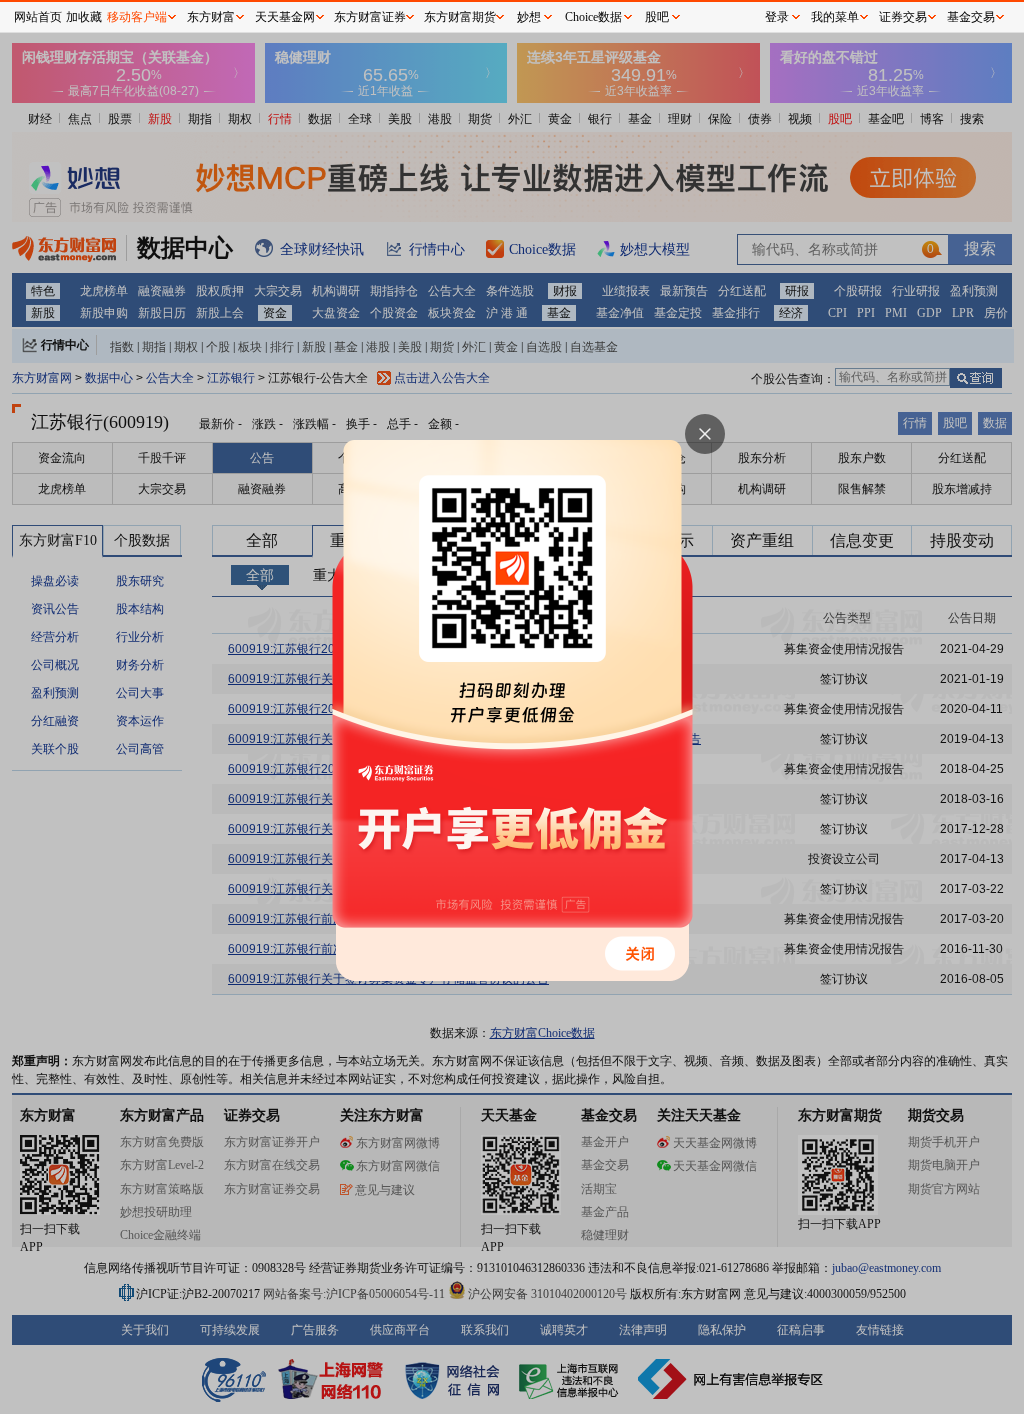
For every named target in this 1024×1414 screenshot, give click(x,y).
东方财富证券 (370, 17)
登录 (777, 17)
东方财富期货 (460, 17)
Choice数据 (593, 17)
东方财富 (211, 17)
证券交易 (903, 17)
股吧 (657, 17)
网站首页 (38, 17)
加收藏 (84, 17)
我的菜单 (835, 17)
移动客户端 (137, 17)
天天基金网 (285, 17)
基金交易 (971, 17)
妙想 (529, 17)
